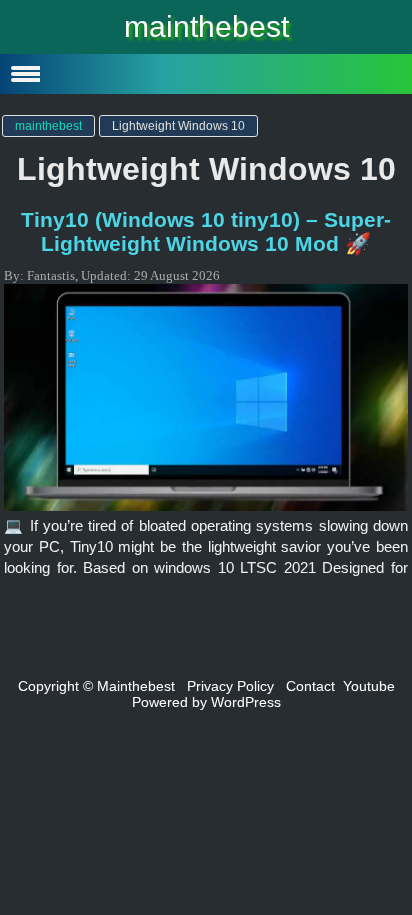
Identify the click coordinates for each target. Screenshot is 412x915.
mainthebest (206, 26)
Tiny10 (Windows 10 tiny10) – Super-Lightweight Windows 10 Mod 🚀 (206, 231)
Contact (310, 686)
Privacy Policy (230, 686)
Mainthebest (136, 686)
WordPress (246, 702)
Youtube (369, 686)
